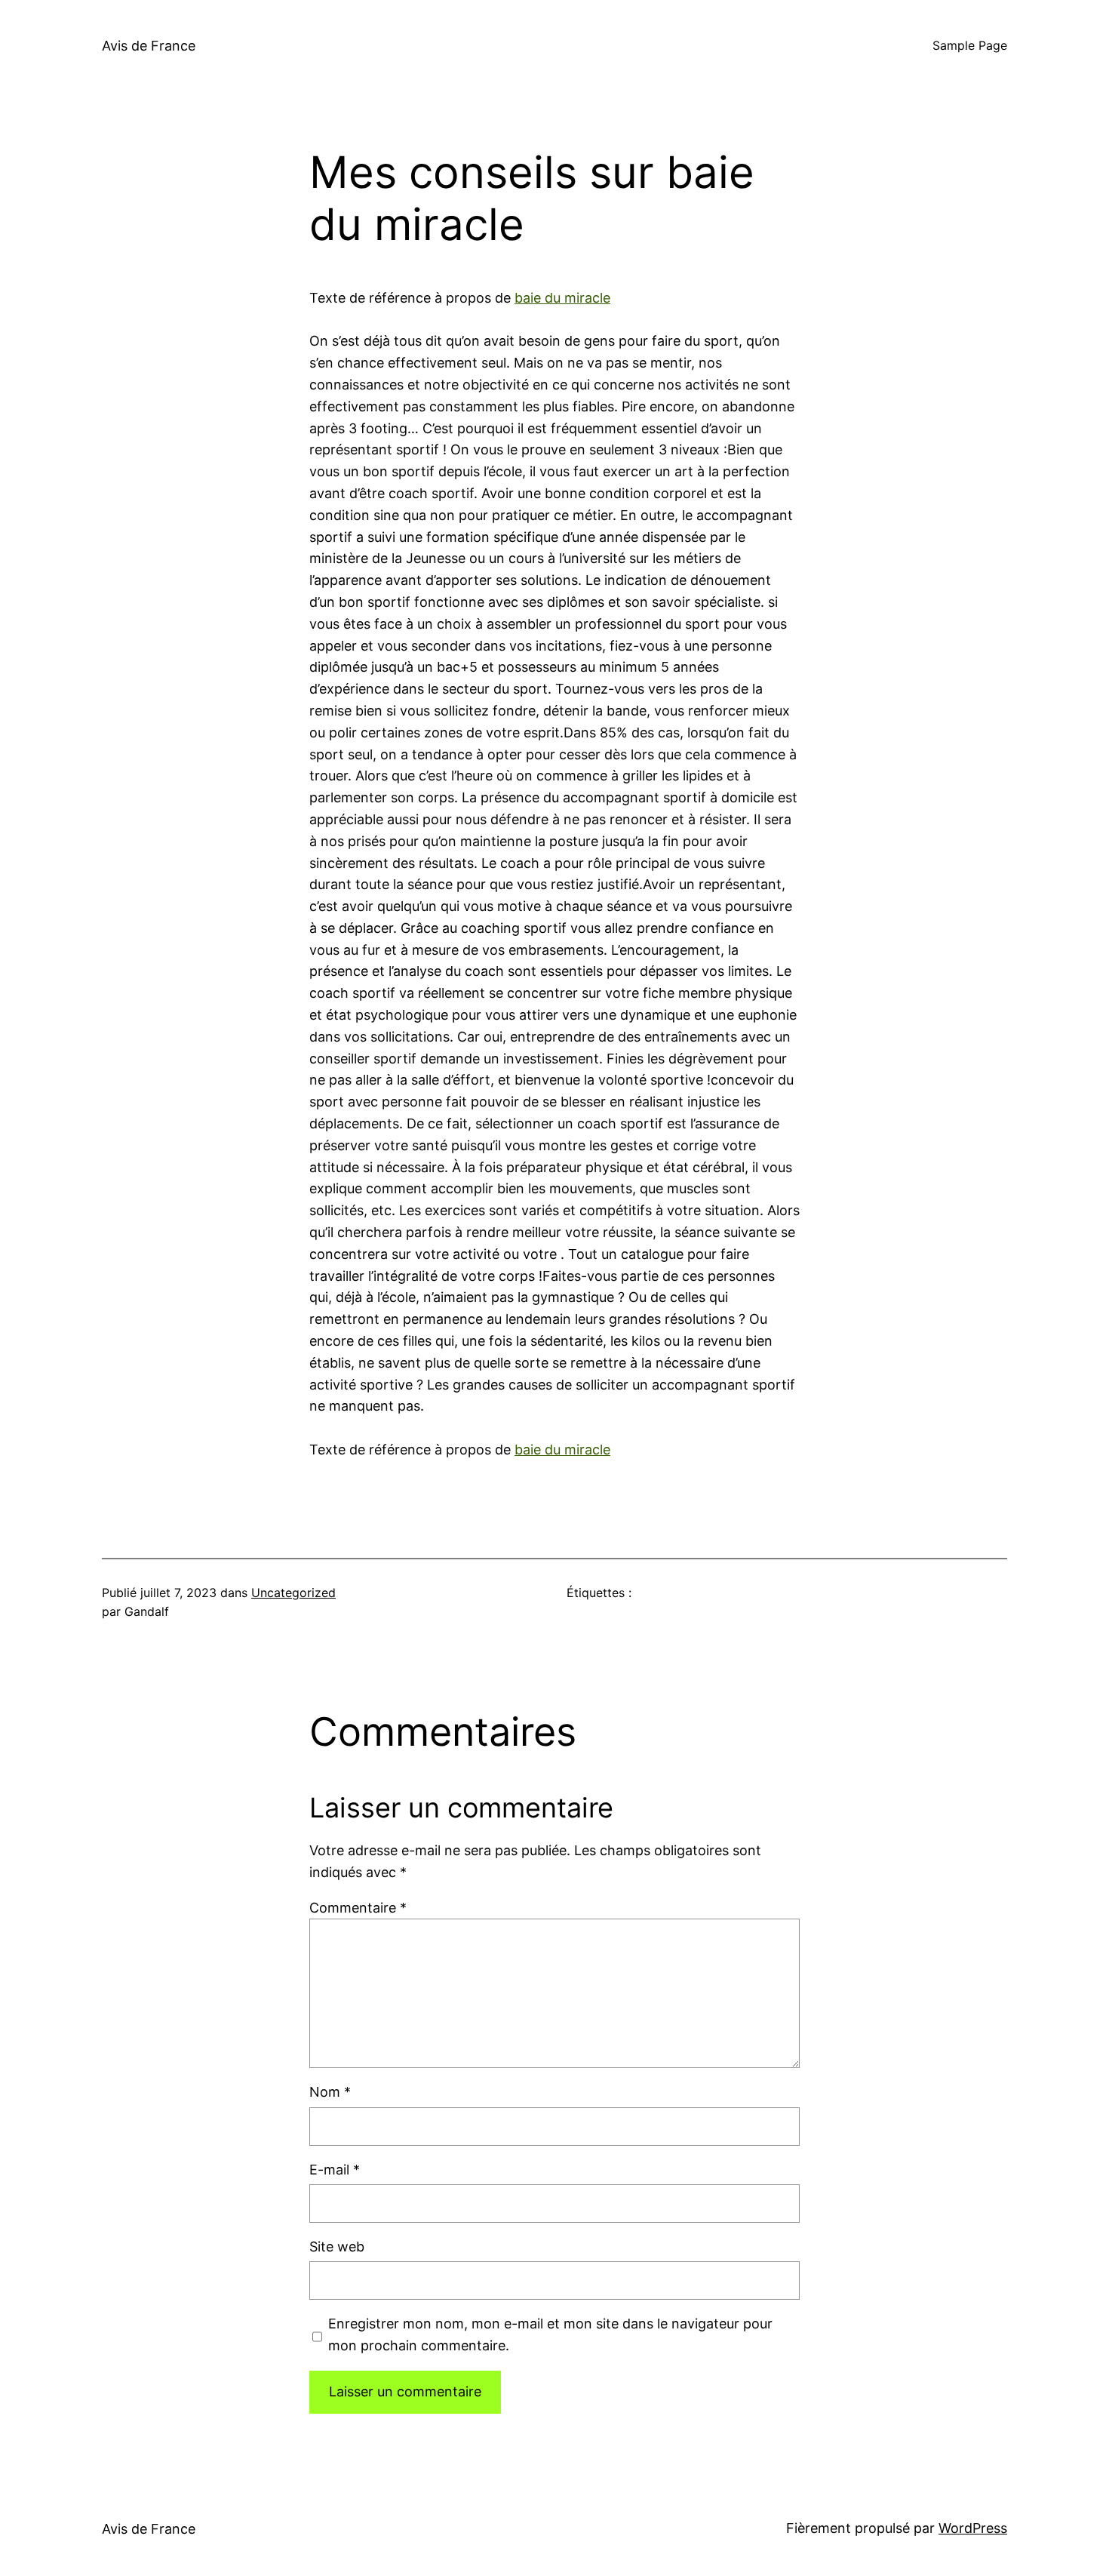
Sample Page (970, 45)
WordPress (973, 2528)
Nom (330, 2092)
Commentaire (358, 1908)
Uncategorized (293, 1593)
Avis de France (149, 46)
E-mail (335, 2170)
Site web (337, 2247)
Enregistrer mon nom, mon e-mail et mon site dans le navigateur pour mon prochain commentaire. (550, 2334)
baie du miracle (562, 298)
